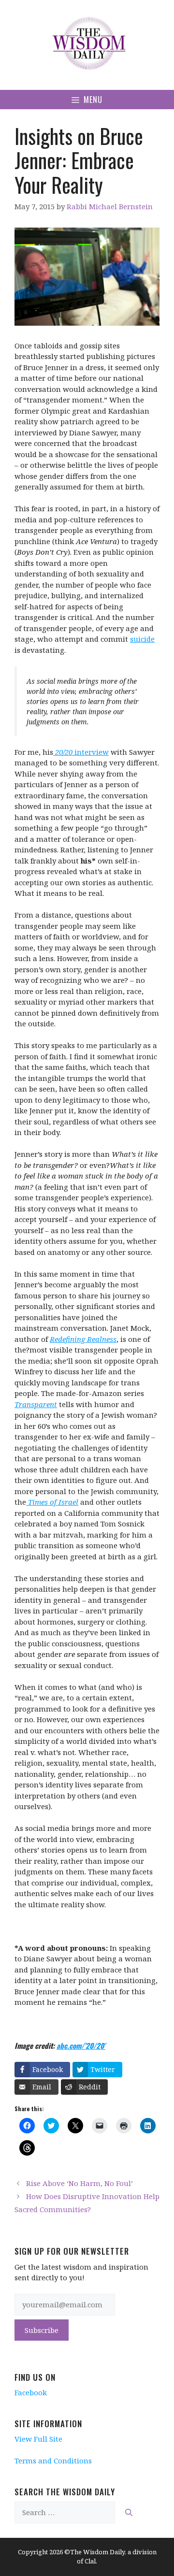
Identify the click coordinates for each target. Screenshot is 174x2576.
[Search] (129, 2512)
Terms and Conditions (53, 2461)
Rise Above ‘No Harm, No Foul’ (80, 2183)
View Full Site (38, 2439)
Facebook (31, 2392)
